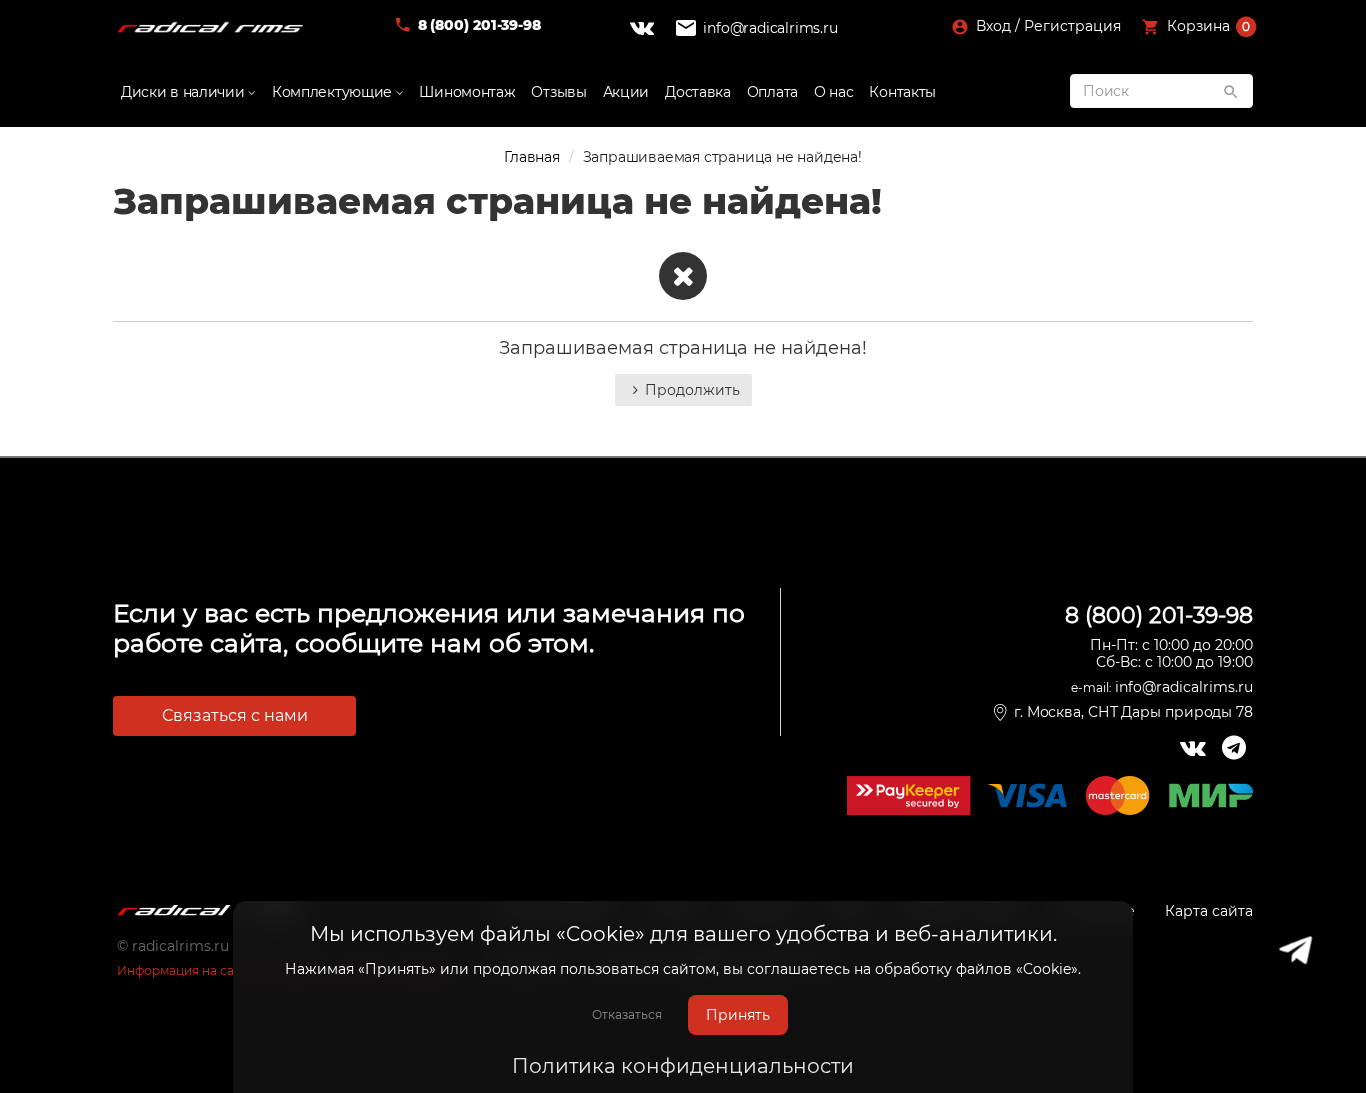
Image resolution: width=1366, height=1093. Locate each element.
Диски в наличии (184, 92)
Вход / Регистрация (1046, 26)
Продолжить (692, 390)
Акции (626, 92)
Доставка (698, 92)
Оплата (772, 92)
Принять (738, 1015)
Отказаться (627, 1014)
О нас (834, 92)
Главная (532, 157)
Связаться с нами (235, 715)
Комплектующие (334, 92)
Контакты (902, 92)
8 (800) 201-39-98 (479, 25)
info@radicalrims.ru (770, 28)
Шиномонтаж (467, 92)
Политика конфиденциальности (683, 1066)
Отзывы (558, 92)
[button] (1199, 28)
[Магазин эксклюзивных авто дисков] (210, 28)
